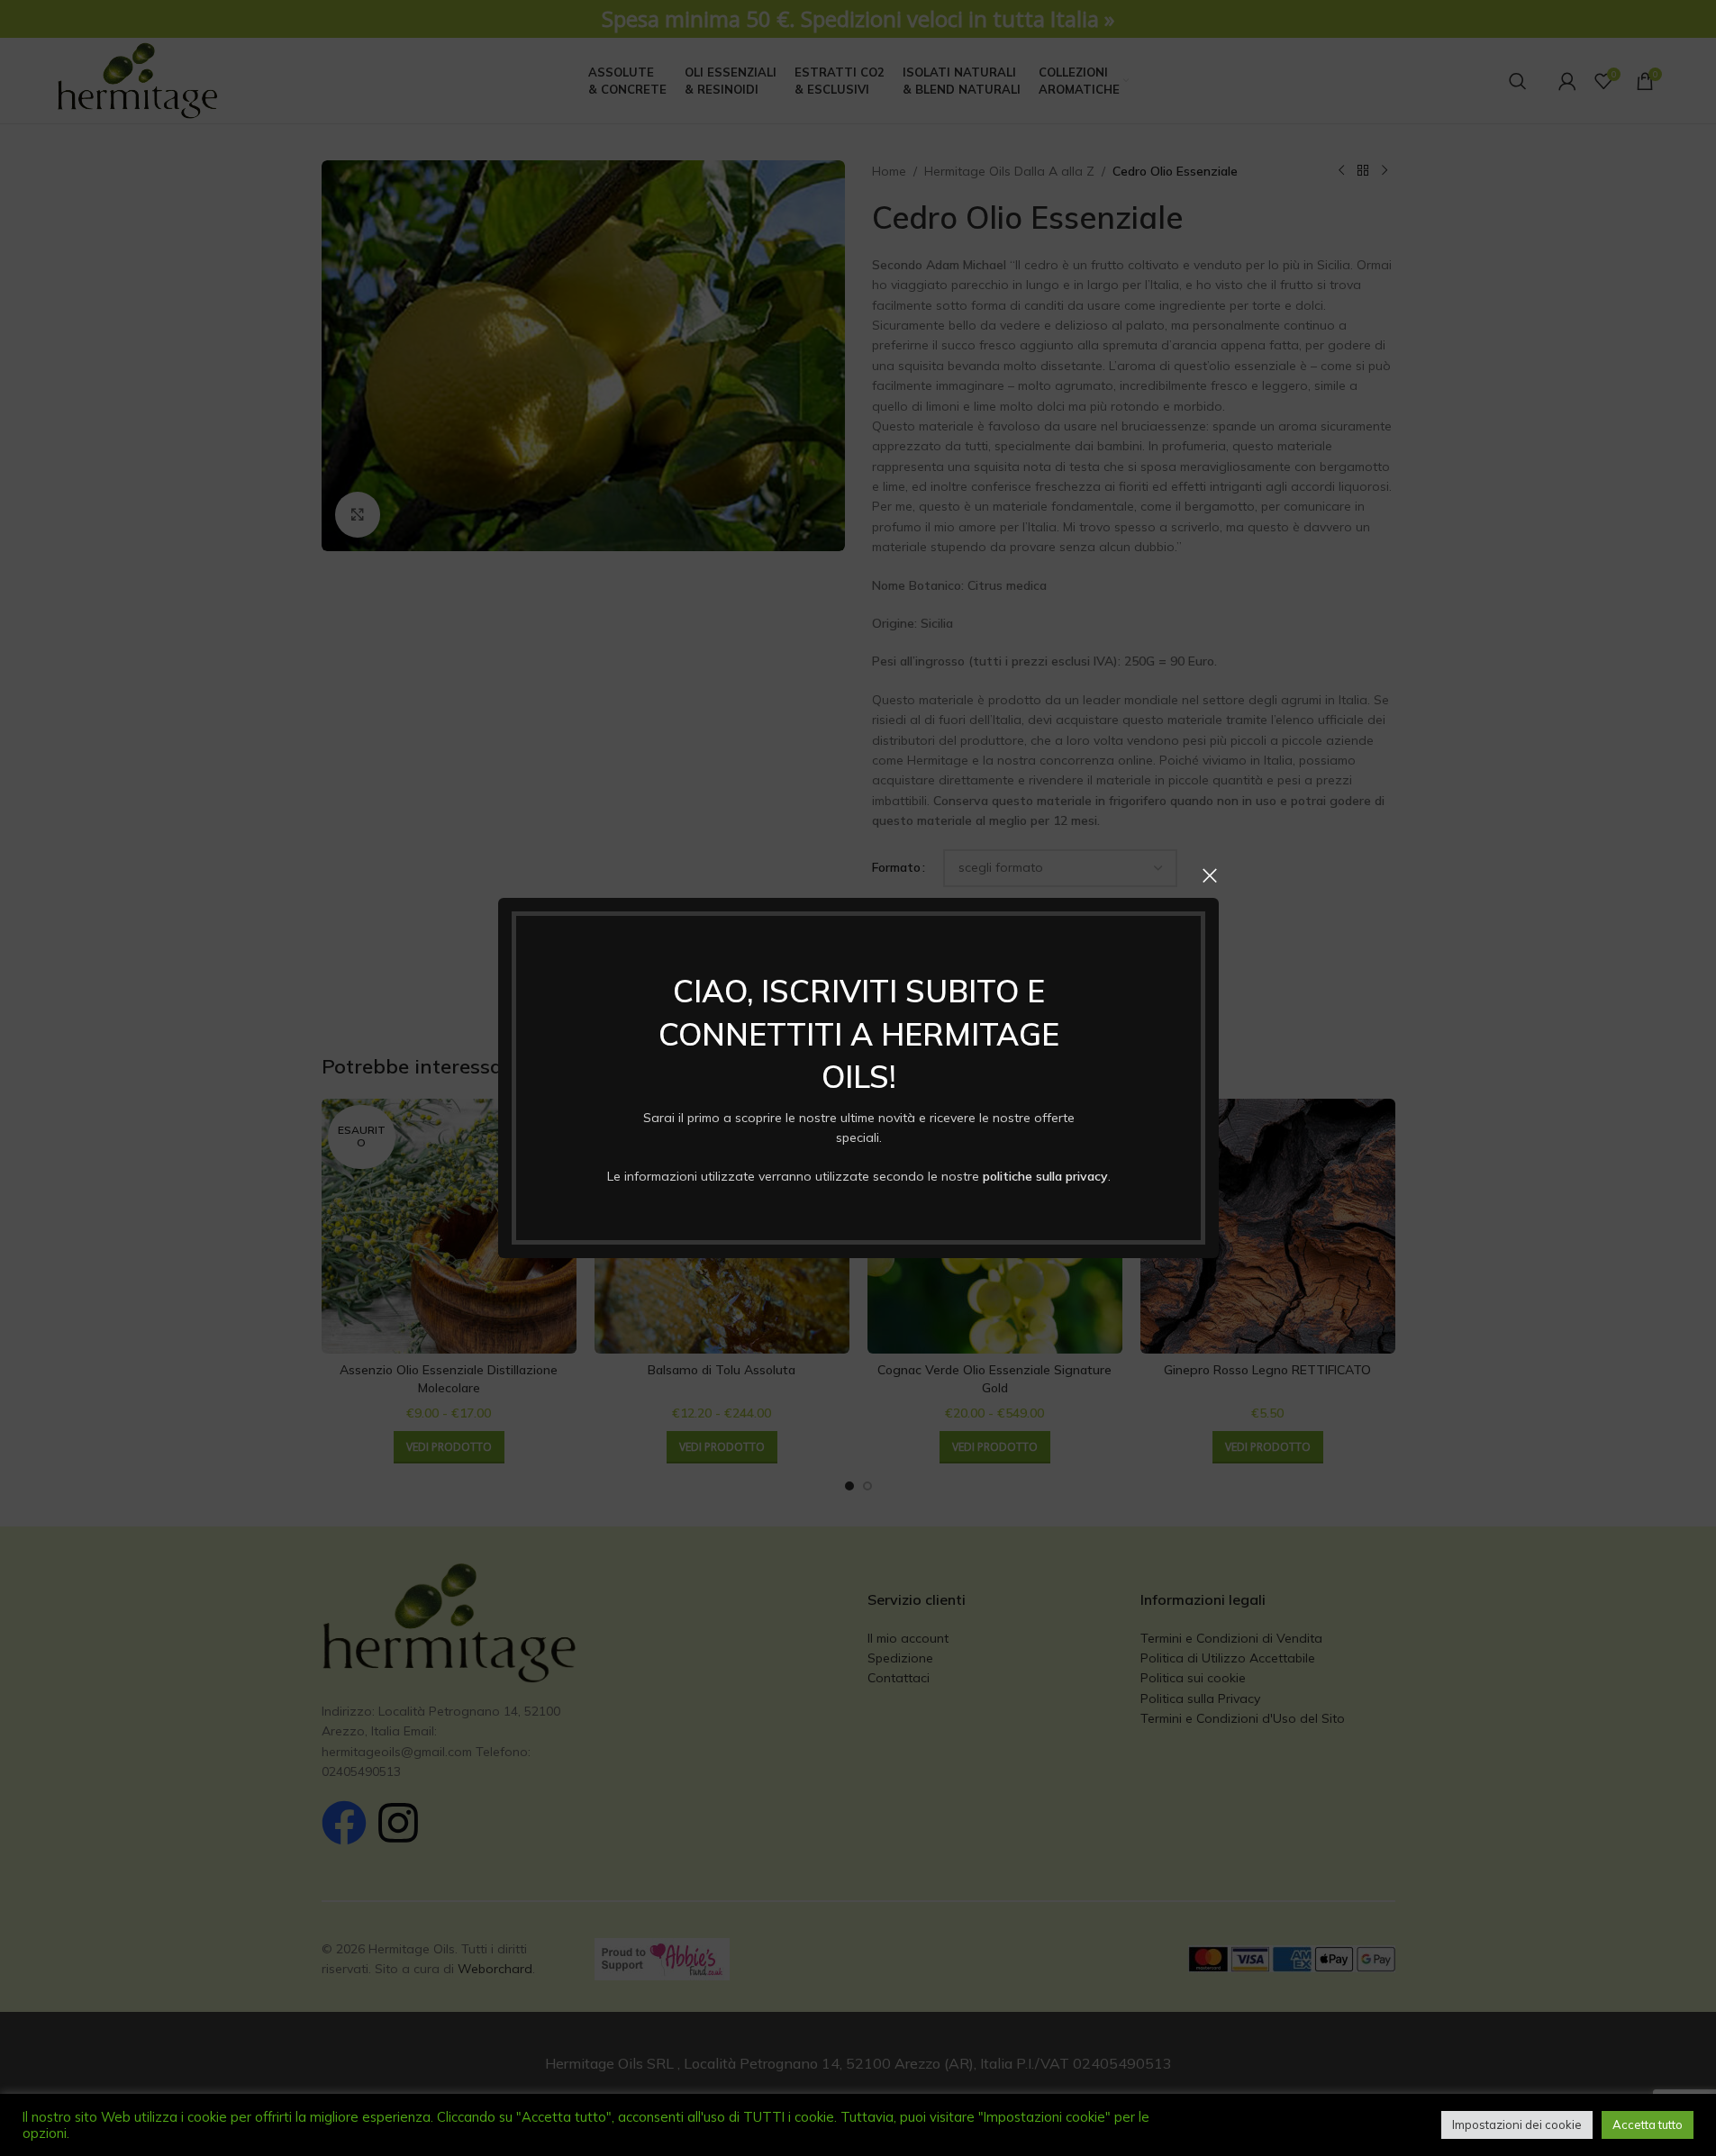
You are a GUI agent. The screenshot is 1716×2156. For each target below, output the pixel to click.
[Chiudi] (1210, 875)
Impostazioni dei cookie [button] (1517, 2124)
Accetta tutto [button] (1648, 2124)
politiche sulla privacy (1044, 1176)
